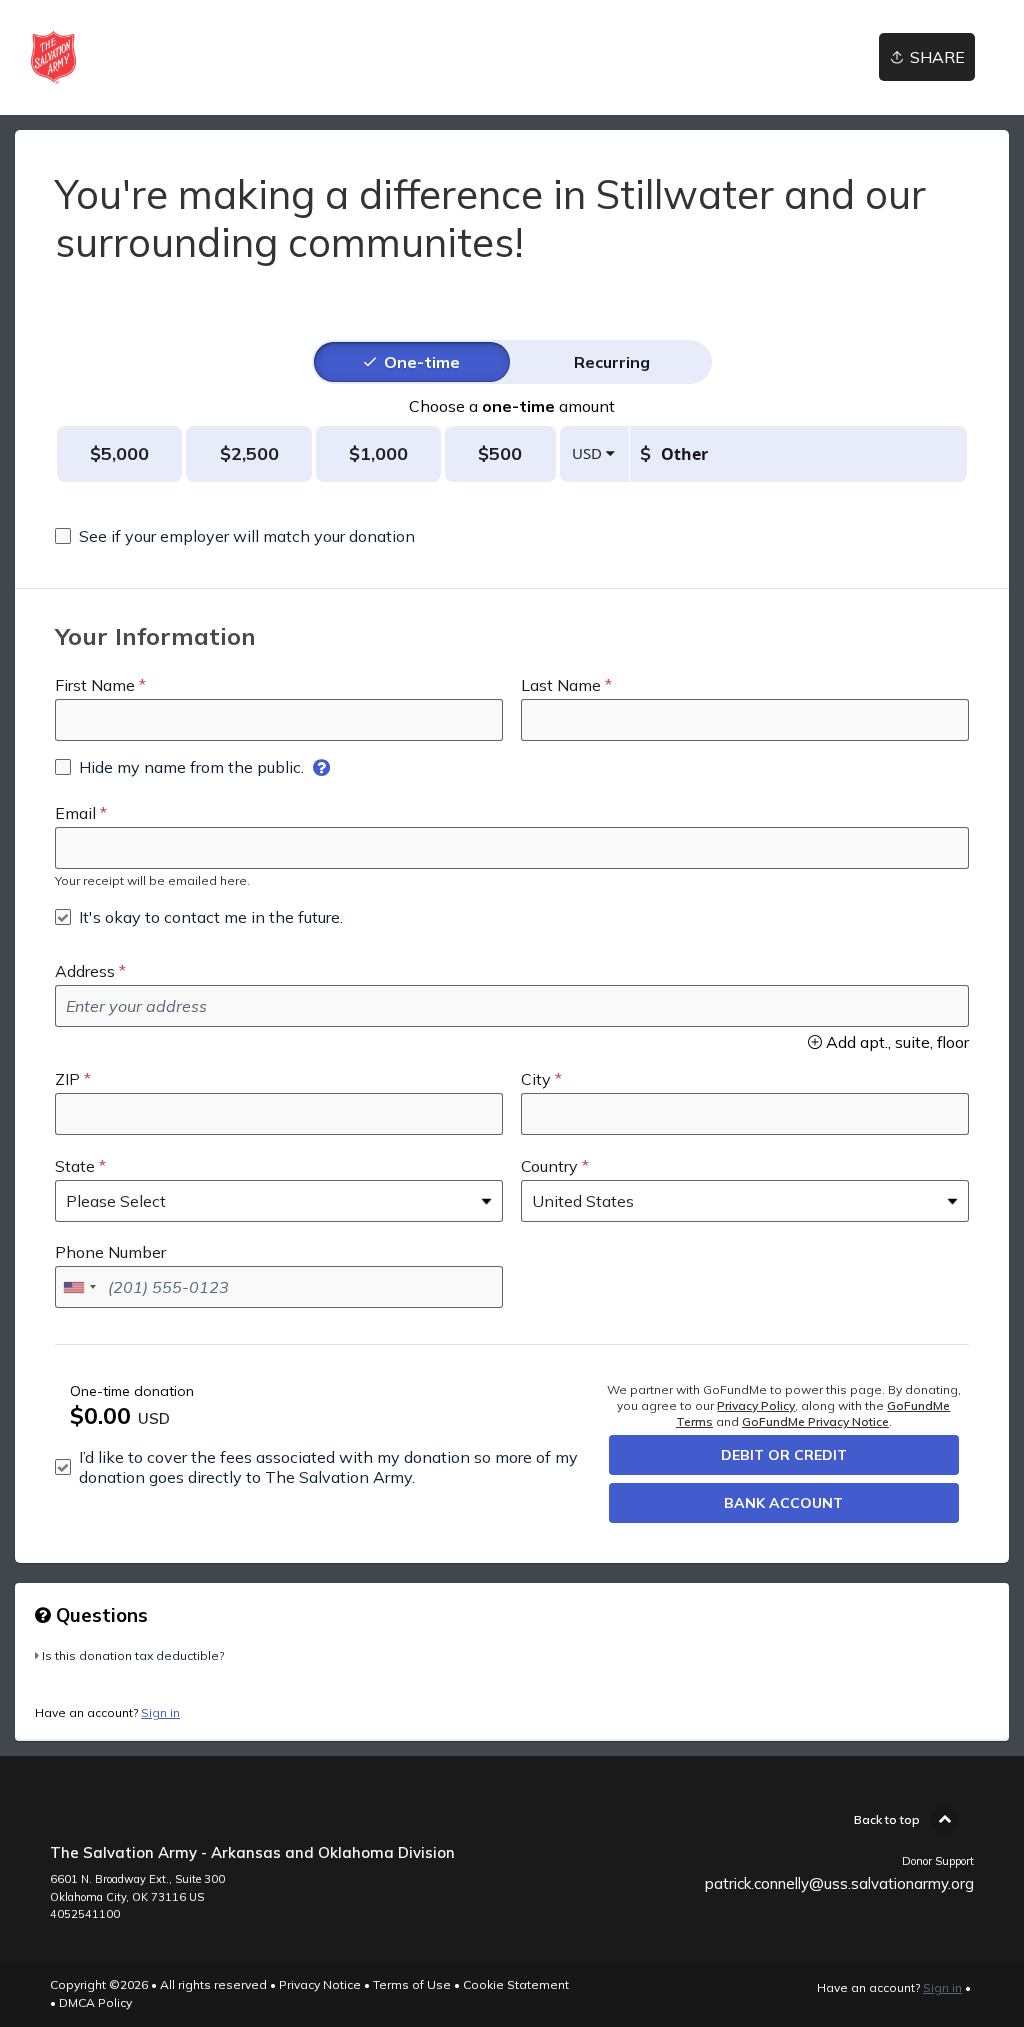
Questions (99, 1615)
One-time (422, 362)
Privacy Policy (756, 1405)
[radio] (422, 362)
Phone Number (110, 1252)
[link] (53, 57)
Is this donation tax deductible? (133, 1655)
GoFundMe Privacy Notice (815, 1421)
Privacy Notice (320, 1984)
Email (75, 813)
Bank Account (783, 1503)
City (536, 1079)
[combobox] (79, 1287)
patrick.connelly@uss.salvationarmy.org (839, 1883)
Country (549, 1166)
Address (85, 971)
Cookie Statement (516, 1984)
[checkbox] (235, 536)
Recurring (612, 362)
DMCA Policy (95, 2002)
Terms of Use (412, 1984)
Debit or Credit (784, 1455)
